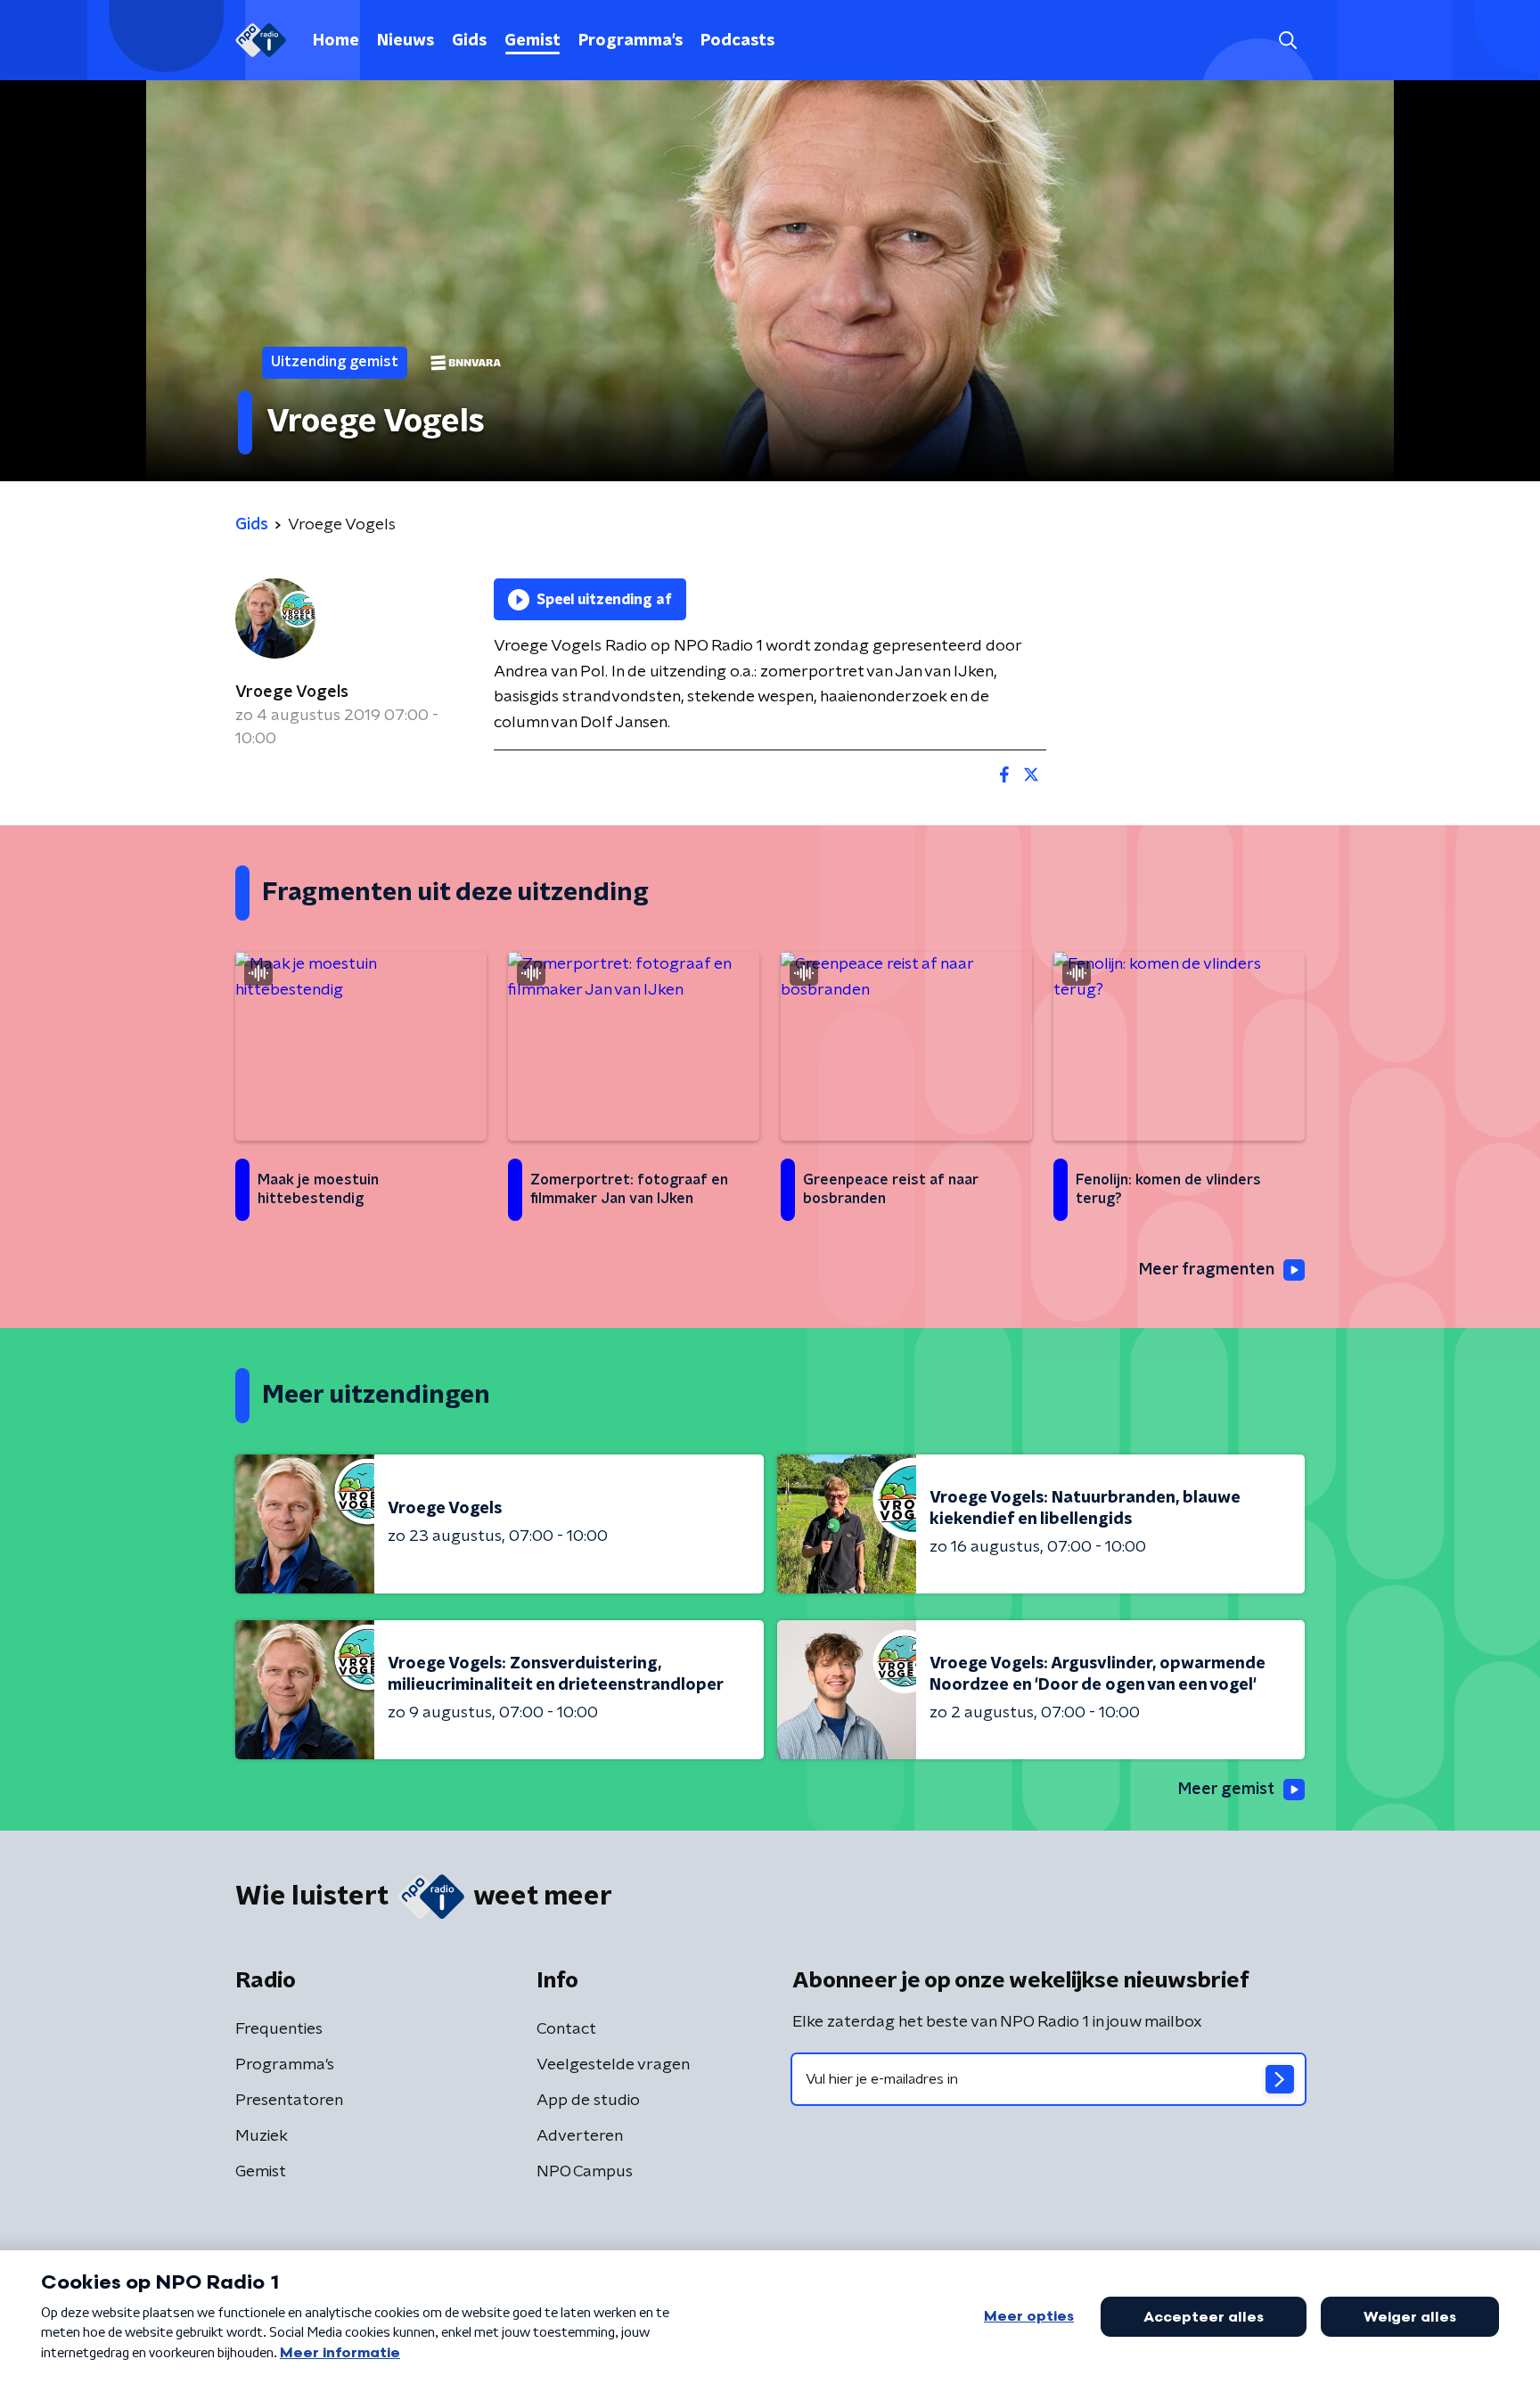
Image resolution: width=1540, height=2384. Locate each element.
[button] (1287, 41)
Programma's (631, 41)
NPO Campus (585, 2172)
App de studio (588, 2101)
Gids (469, 41)
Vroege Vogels (292, 692)
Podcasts (737, 41)
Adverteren (580, 2136)
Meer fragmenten (1207, 1270)
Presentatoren (289, 2101)
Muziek (262, 2136)
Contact (566, 2029)
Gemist (532, 41)
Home (336, 41)
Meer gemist (1226, 1790)
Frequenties (279, 2029)
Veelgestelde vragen (613, 2065)
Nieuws (405, 41)
